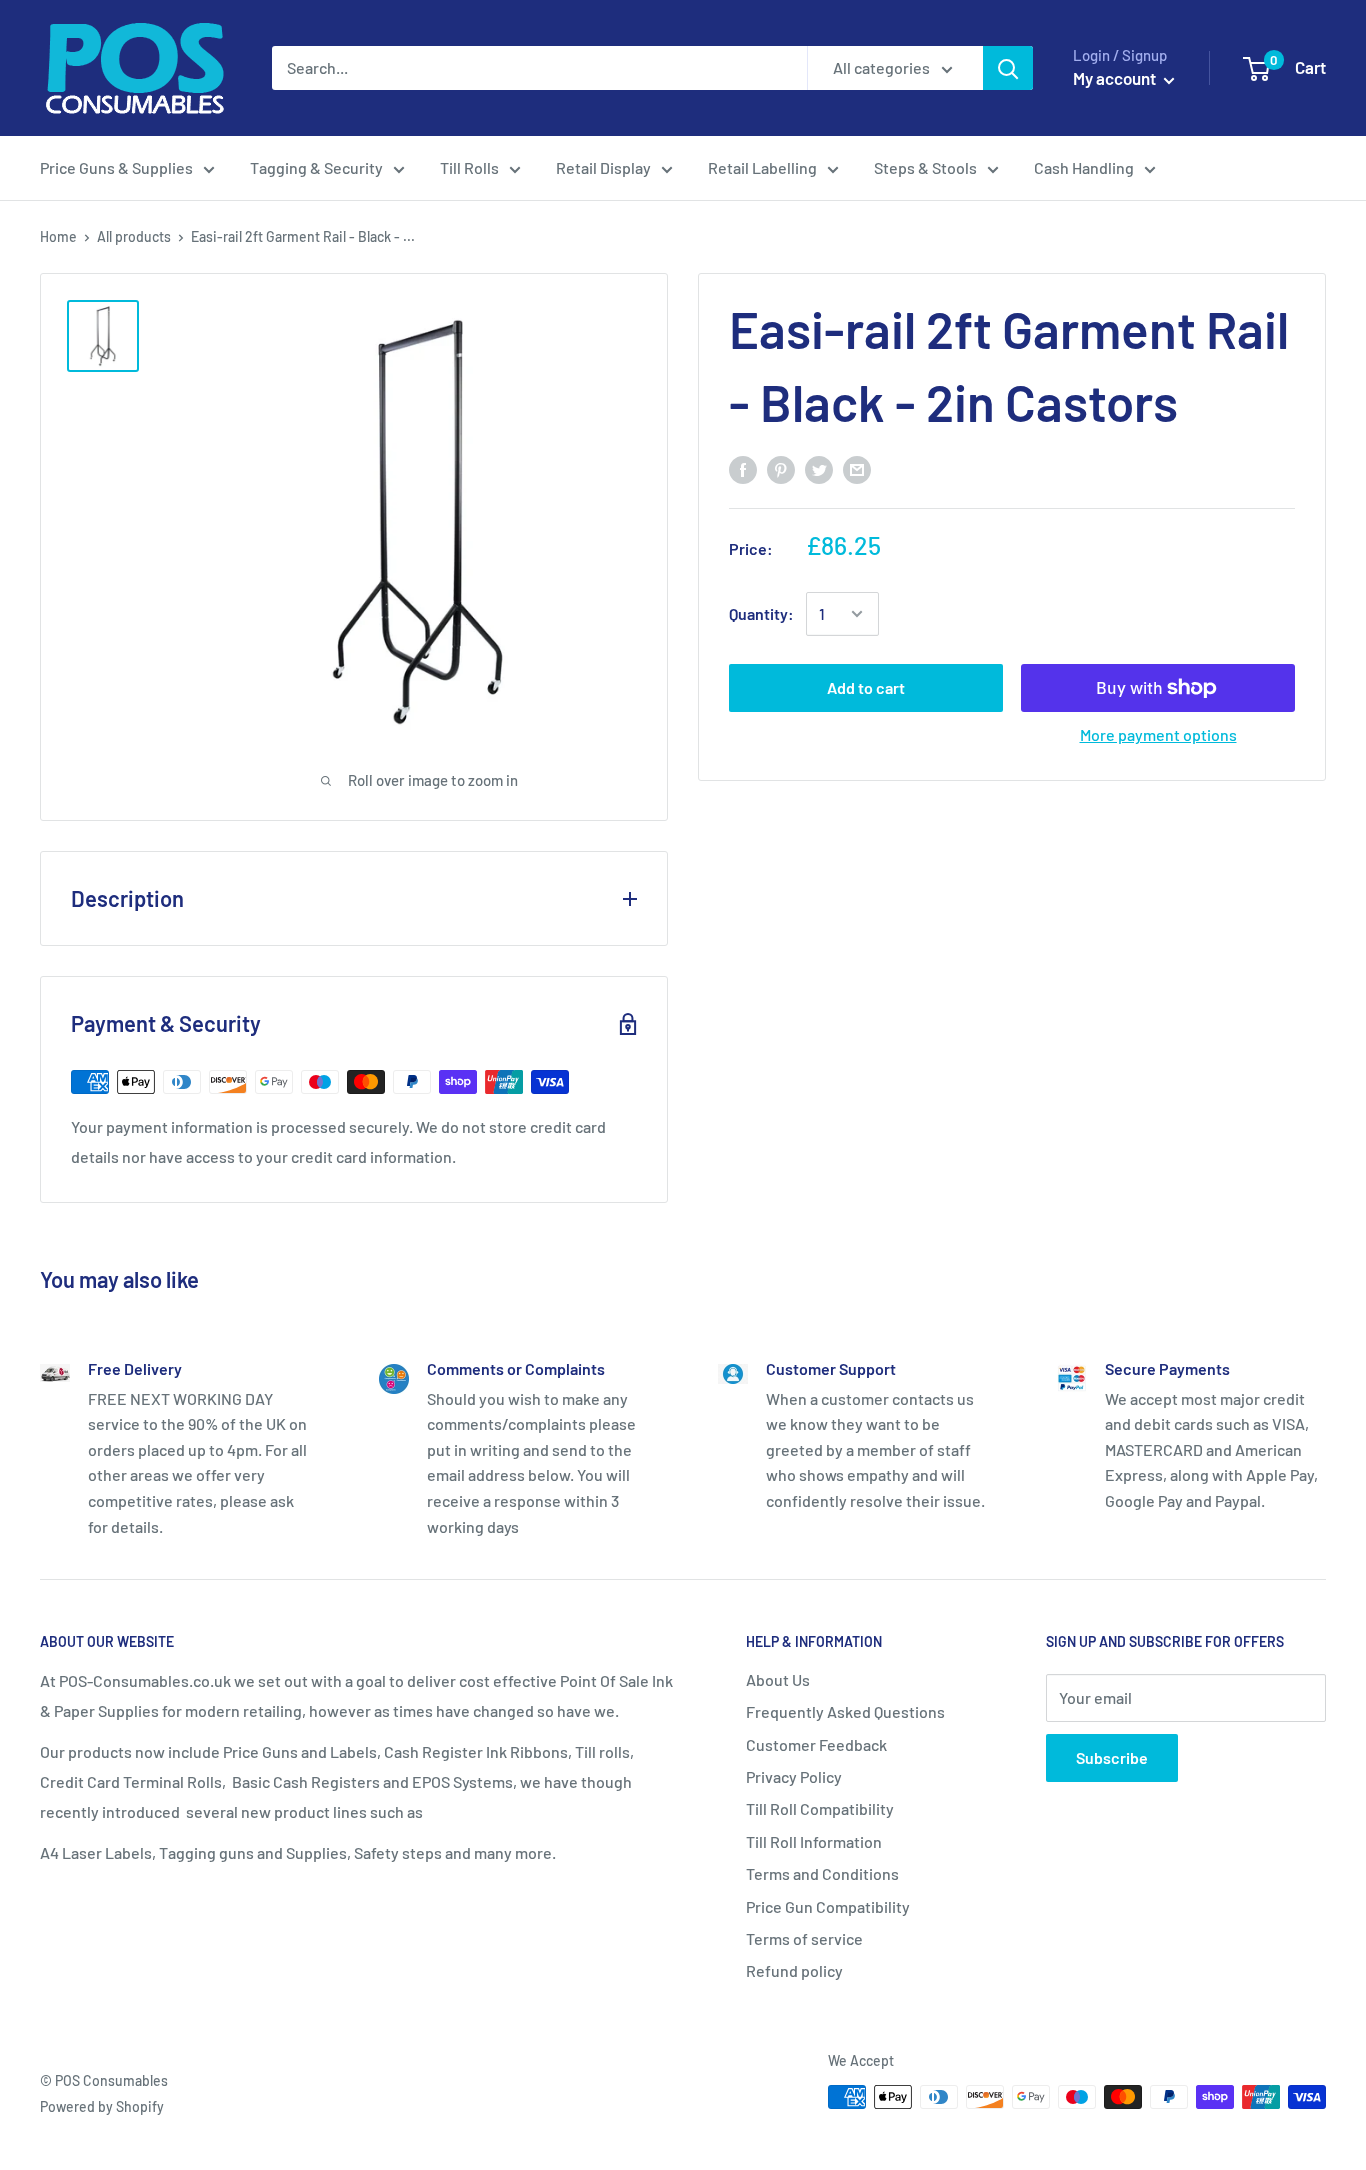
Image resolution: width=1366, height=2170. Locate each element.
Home (58, 236)
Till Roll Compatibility (820, 1808)
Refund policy (794, 1970)
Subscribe (1112, 1757)
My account (1116, 78)
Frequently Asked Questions (845, 1711)
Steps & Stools (925, 167)
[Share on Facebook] (743, 468)
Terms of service (804, 1938)
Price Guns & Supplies (116, 167)
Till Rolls (469, 167)
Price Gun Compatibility (828, 1906)
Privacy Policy (794, 1776)
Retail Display (603, 167)
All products (134, 236)
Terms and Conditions (822, 1873)
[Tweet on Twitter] (819, 468)
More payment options (1158, 734)
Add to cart (866, 687)
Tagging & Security (316, 167)
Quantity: (761, 613)
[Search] (1008, 68)
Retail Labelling (762, 167)
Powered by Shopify (102, 2106)
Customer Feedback (816, 1744)
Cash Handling (1084, 167)
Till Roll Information (814, 1841)
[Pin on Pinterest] (781, 468)
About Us (778, 1679)
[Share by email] (857, 468)
